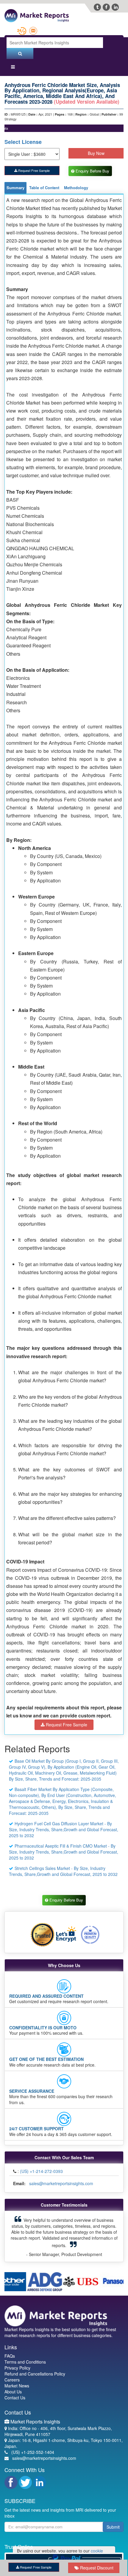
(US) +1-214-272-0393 (41, 2172)
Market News (17, 2375)
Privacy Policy (17, 2357)
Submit (113, 2516)
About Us (13, 2381)
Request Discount (96, 2568)
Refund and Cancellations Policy (35, 2363)
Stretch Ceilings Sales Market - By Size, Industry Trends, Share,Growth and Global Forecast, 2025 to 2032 (63, 1871)
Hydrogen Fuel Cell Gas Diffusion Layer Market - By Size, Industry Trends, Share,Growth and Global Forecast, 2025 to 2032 (64, 1830)
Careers (12, 2369)
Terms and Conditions (25, 2351)
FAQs (10, 2345)
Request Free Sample (33, 170)
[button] (17, 2231)
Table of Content (44, 188)
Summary (15, 188)
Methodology (76, 188)
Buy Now (96, 153)
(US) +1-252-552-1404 (33, 2441)
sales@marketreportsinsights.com (61, 2184)
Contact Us (15, 2387)
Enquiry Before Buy (93, 171)
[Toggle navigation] (13, 68)
